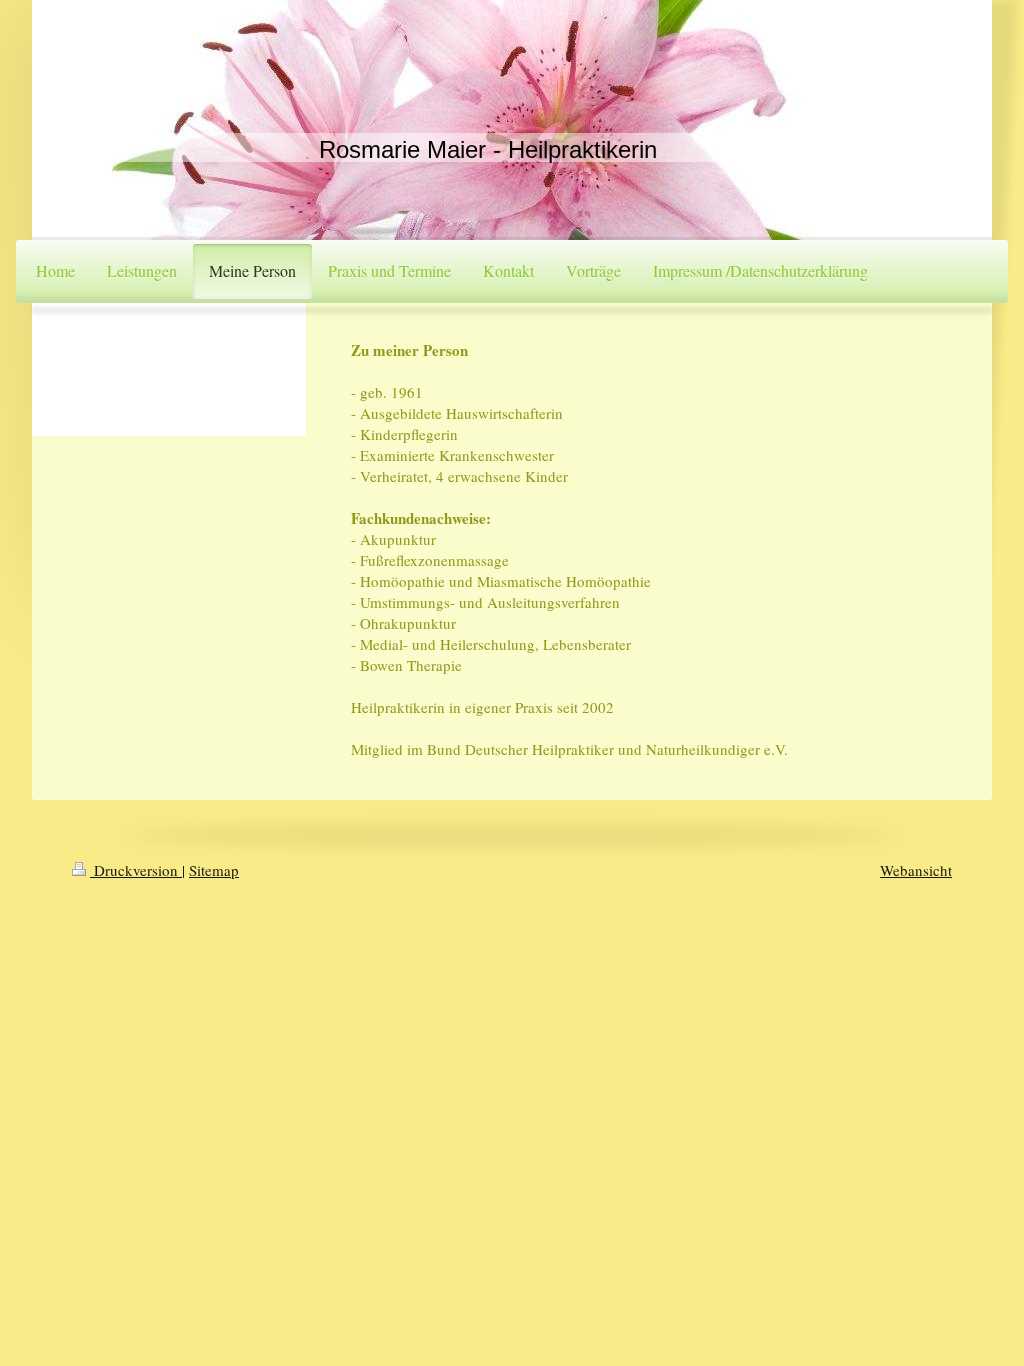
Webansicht (916, 870)
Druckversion (136, 870)
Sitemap (214, 870)
